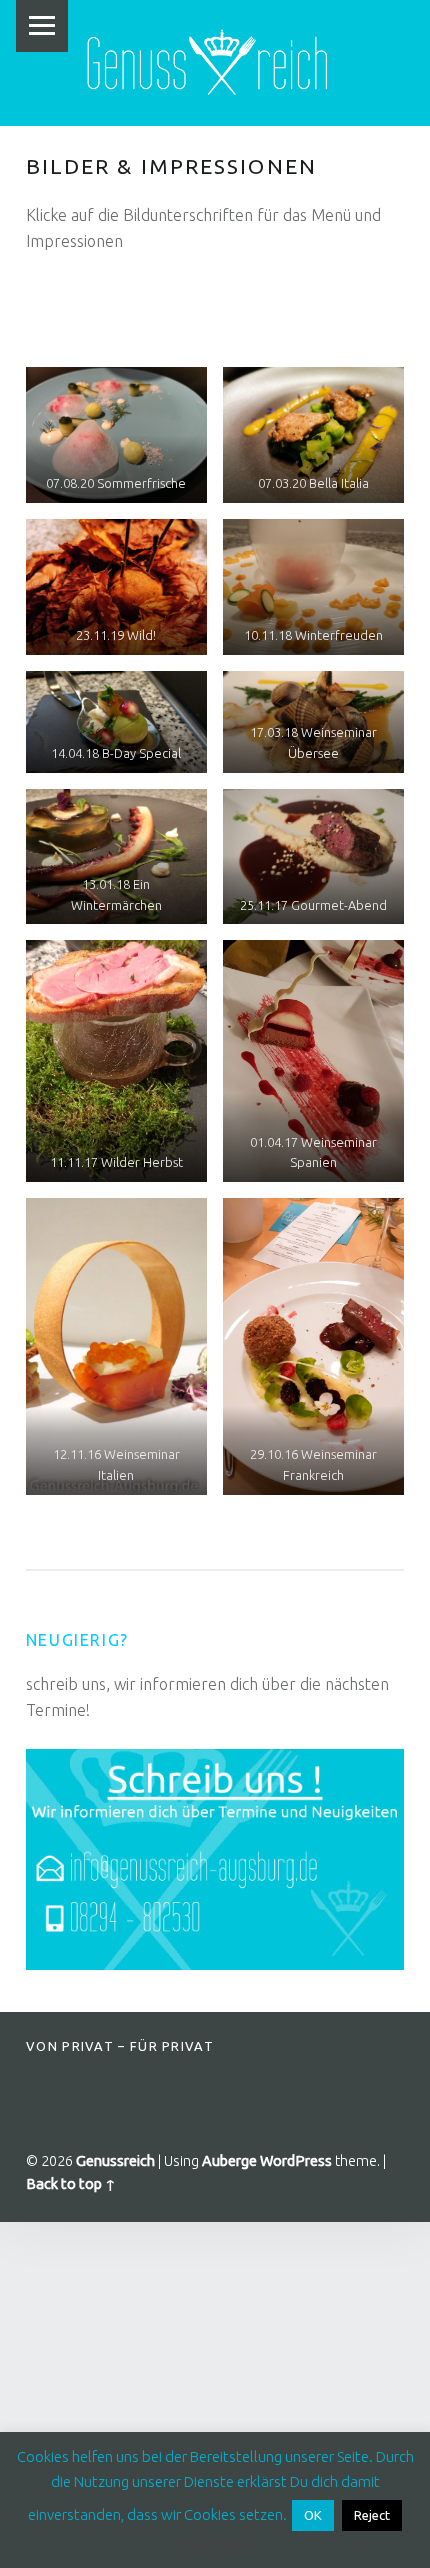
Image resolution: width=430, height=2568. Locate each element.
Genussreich (115, 2161)
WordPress (296, 2161)
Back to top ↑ (71, 2184)
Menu (42, 26)
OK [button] (313, 2515)
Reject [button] (372, 2515)
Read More (215, 2543)
